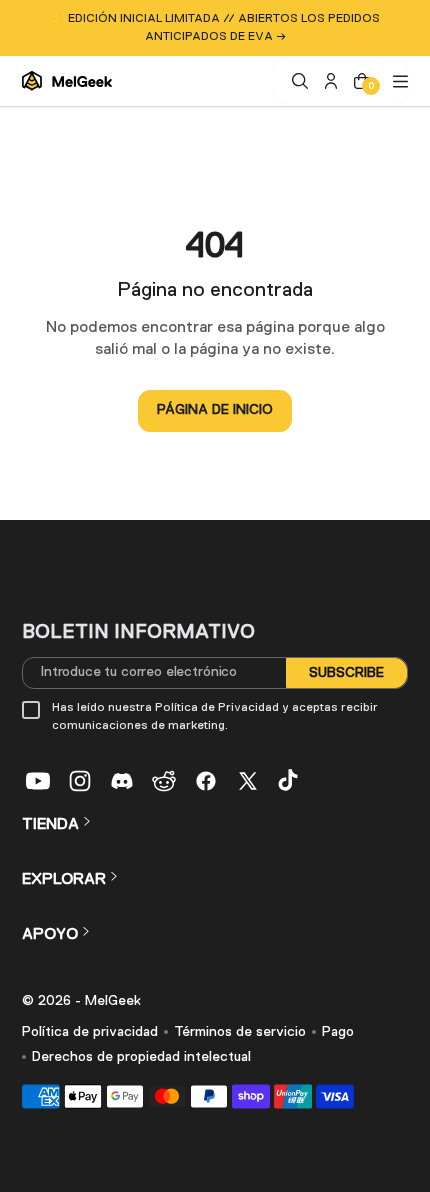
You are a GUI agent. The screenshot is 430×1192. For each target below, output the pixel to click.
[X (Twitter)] (248, 781)
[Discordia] (122, 781)
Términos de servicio (240, 1032)
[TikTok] (290, 781)
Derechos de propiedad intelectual (141, 1057)
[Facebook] (206, 781)
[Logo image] (67, 81)
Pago (338, 1032)
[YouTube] (38, 781)
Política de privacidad (90, 1032)
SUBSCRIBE (346, 672)
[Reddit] (164, 781)
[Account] (328, 81)
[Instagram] (80, 781)
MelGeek (113, 1001)
